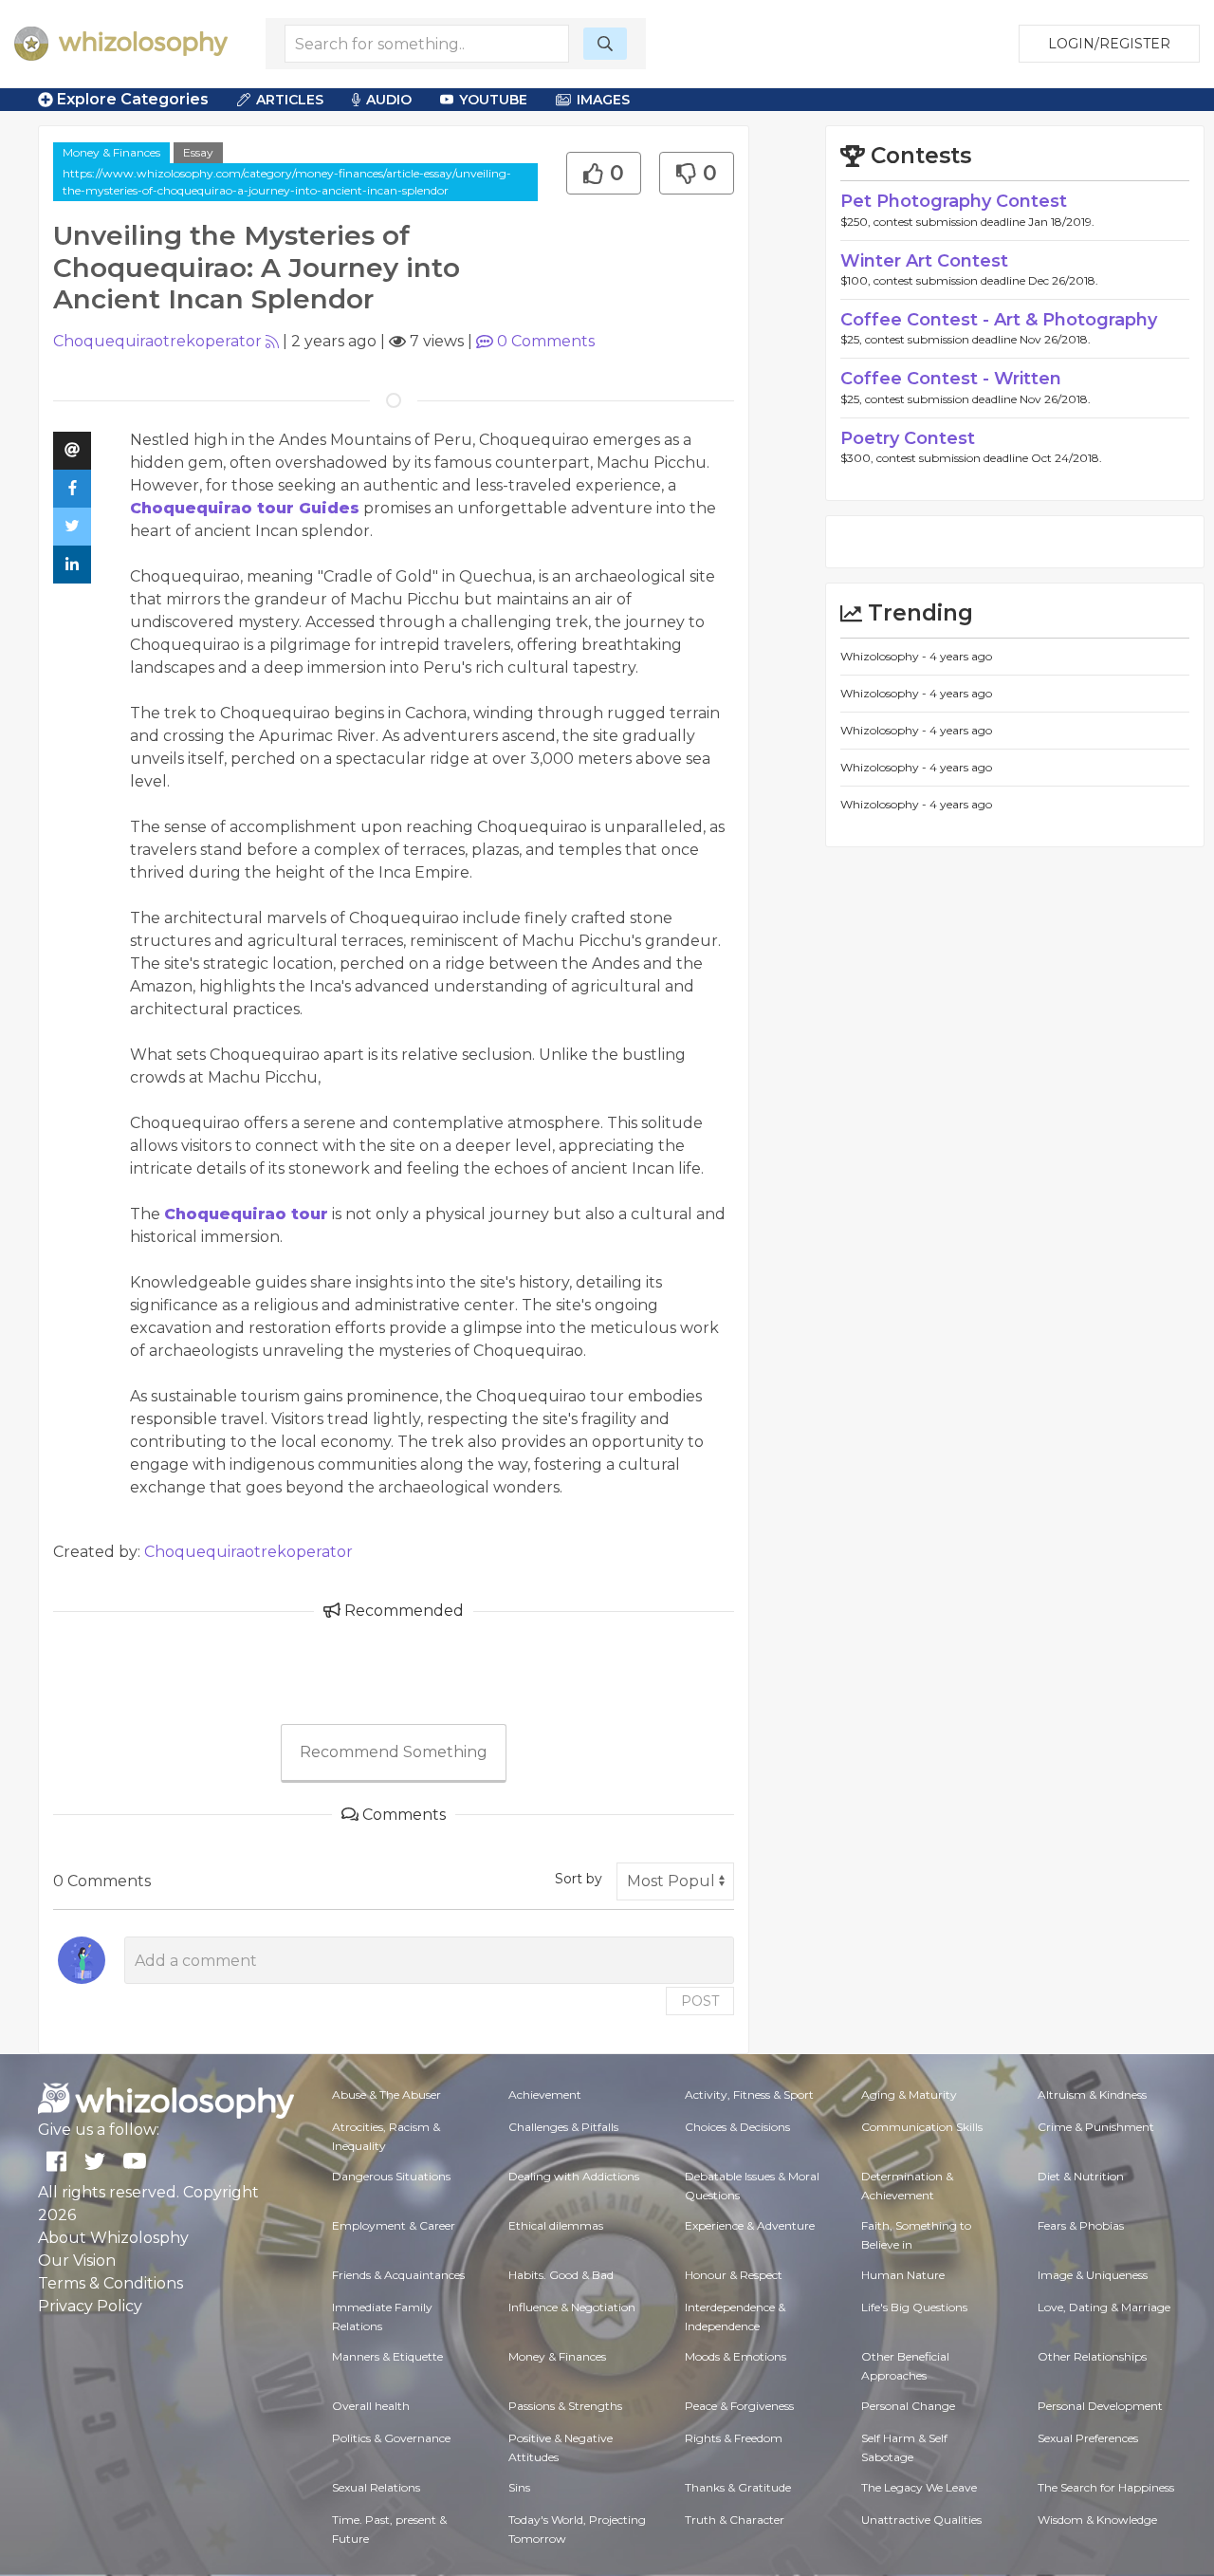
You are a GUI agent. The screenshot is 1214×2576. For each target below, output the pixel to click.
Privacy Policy (90, 2306)
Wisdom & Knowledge (1097, 2520)
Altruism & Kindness (1092, 2094)
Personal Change (908, 2406)
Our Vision (77, 2261)
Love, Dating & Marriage (1104, 2307)
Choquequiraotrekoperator (157, 341)
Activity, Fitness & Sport (749, 2094)
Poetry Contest (908, 438)
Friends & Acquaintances (398, 2275)
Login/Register (1109, 44)
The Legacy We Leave (919, 2487)
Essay (198, 152)
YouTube (493, 100)
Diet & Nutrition (1081, 2176)
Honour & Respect (734, 2275)
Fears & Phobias (1081, 2225)
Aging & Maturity (909, 2094)
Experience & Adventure (750, 2225)
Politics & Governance (391, 2438)
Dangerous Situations (391, 2176)
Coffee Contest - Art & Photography (999, 320)
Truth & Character (735, 2520)
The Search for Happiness (1106, 2487)
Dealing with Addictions (574, 2176)
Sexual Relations (376, 2487)
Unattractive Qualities (921, 2520)
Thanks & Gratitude (738, 2487)
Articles (290, 100)
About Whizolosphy (113, 2238)
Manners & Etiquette (387, 2356)
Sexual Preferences (1088, 2438)
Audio (389, 100)
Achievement (545, 2094)
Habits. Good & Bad (561, 2275)
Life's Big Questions (914, 2307)
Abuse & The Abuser (386, 2094)
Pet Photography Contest (954, 201)
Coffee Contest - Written (951, 379)
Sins (519, 2487)
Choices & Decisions (737, 2127)
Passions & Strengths (565, 2406)
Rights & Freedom (734, 2438)
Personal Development (1100, 2406)
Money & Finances (111, 152)
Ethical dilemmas (556, 2225)
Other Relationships (1092, 2356)
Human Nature (903, 2275)
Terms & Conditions (110, 2283)
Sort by (579, 1879)
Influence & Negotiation (572, 2307)
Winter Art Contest (924, 261)
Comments (546, 341)
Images (603, 100)
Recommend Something (394, 1752)
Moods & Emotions (736, 2356)
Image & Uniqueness (1093, 2275)
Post (700, 2001)
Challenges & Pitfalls (563, 2127)
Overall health (371, 2406)
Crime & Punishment (1096, 2127)
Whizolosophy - (885, 656)
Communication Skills (922, 2127)
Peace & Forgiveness (739, 2406)
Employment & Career (394, 2225)
